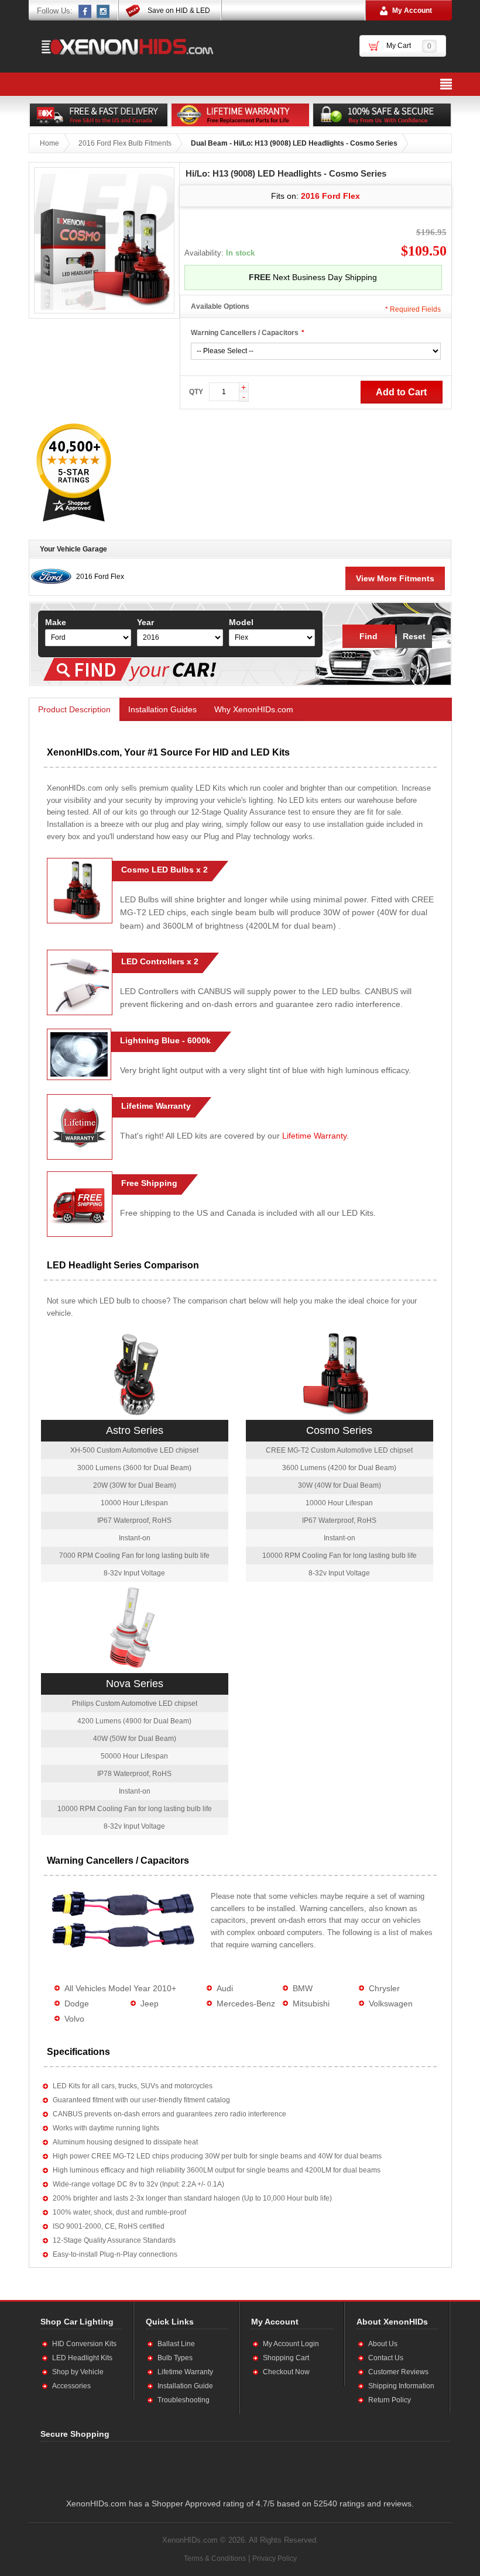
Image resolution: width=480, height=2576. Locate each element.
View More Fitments (395, 578)
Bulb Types (175, 2358)
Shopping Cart (286, 2358)
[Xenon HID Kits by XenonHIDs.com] (122, 46)
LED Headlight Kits (82, 2358)
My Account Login (291, 2344)
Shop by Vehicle (78, 2372)
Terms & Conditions (215, 2558)
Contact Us (386, 2358)
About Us (383, 2344)
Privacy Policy (275, 2558)
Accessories (71, 2386)
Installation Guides (162, 709)
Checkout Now (286, 2372)
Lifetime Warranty (314, 1136)
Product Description (74, 709)
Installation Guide (185, 2386)
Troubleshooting (184, 2400)
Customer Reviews (398, 2372)
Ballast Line (176, 2344)
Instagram (104, 11)
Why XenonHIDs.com (254, 709)
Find (368, 636)
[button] (155, 2467)
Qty (196, 392)
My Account (412, 11)
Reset (414, 636)
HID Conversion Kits (84, 2344)
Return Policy (390, 2400)
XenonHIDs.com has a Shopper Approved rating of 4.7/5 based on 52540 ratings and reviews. (240, 2503)
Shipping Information (401, 2386)
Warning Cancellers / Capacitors (245, 333)
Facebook (85, 11)
